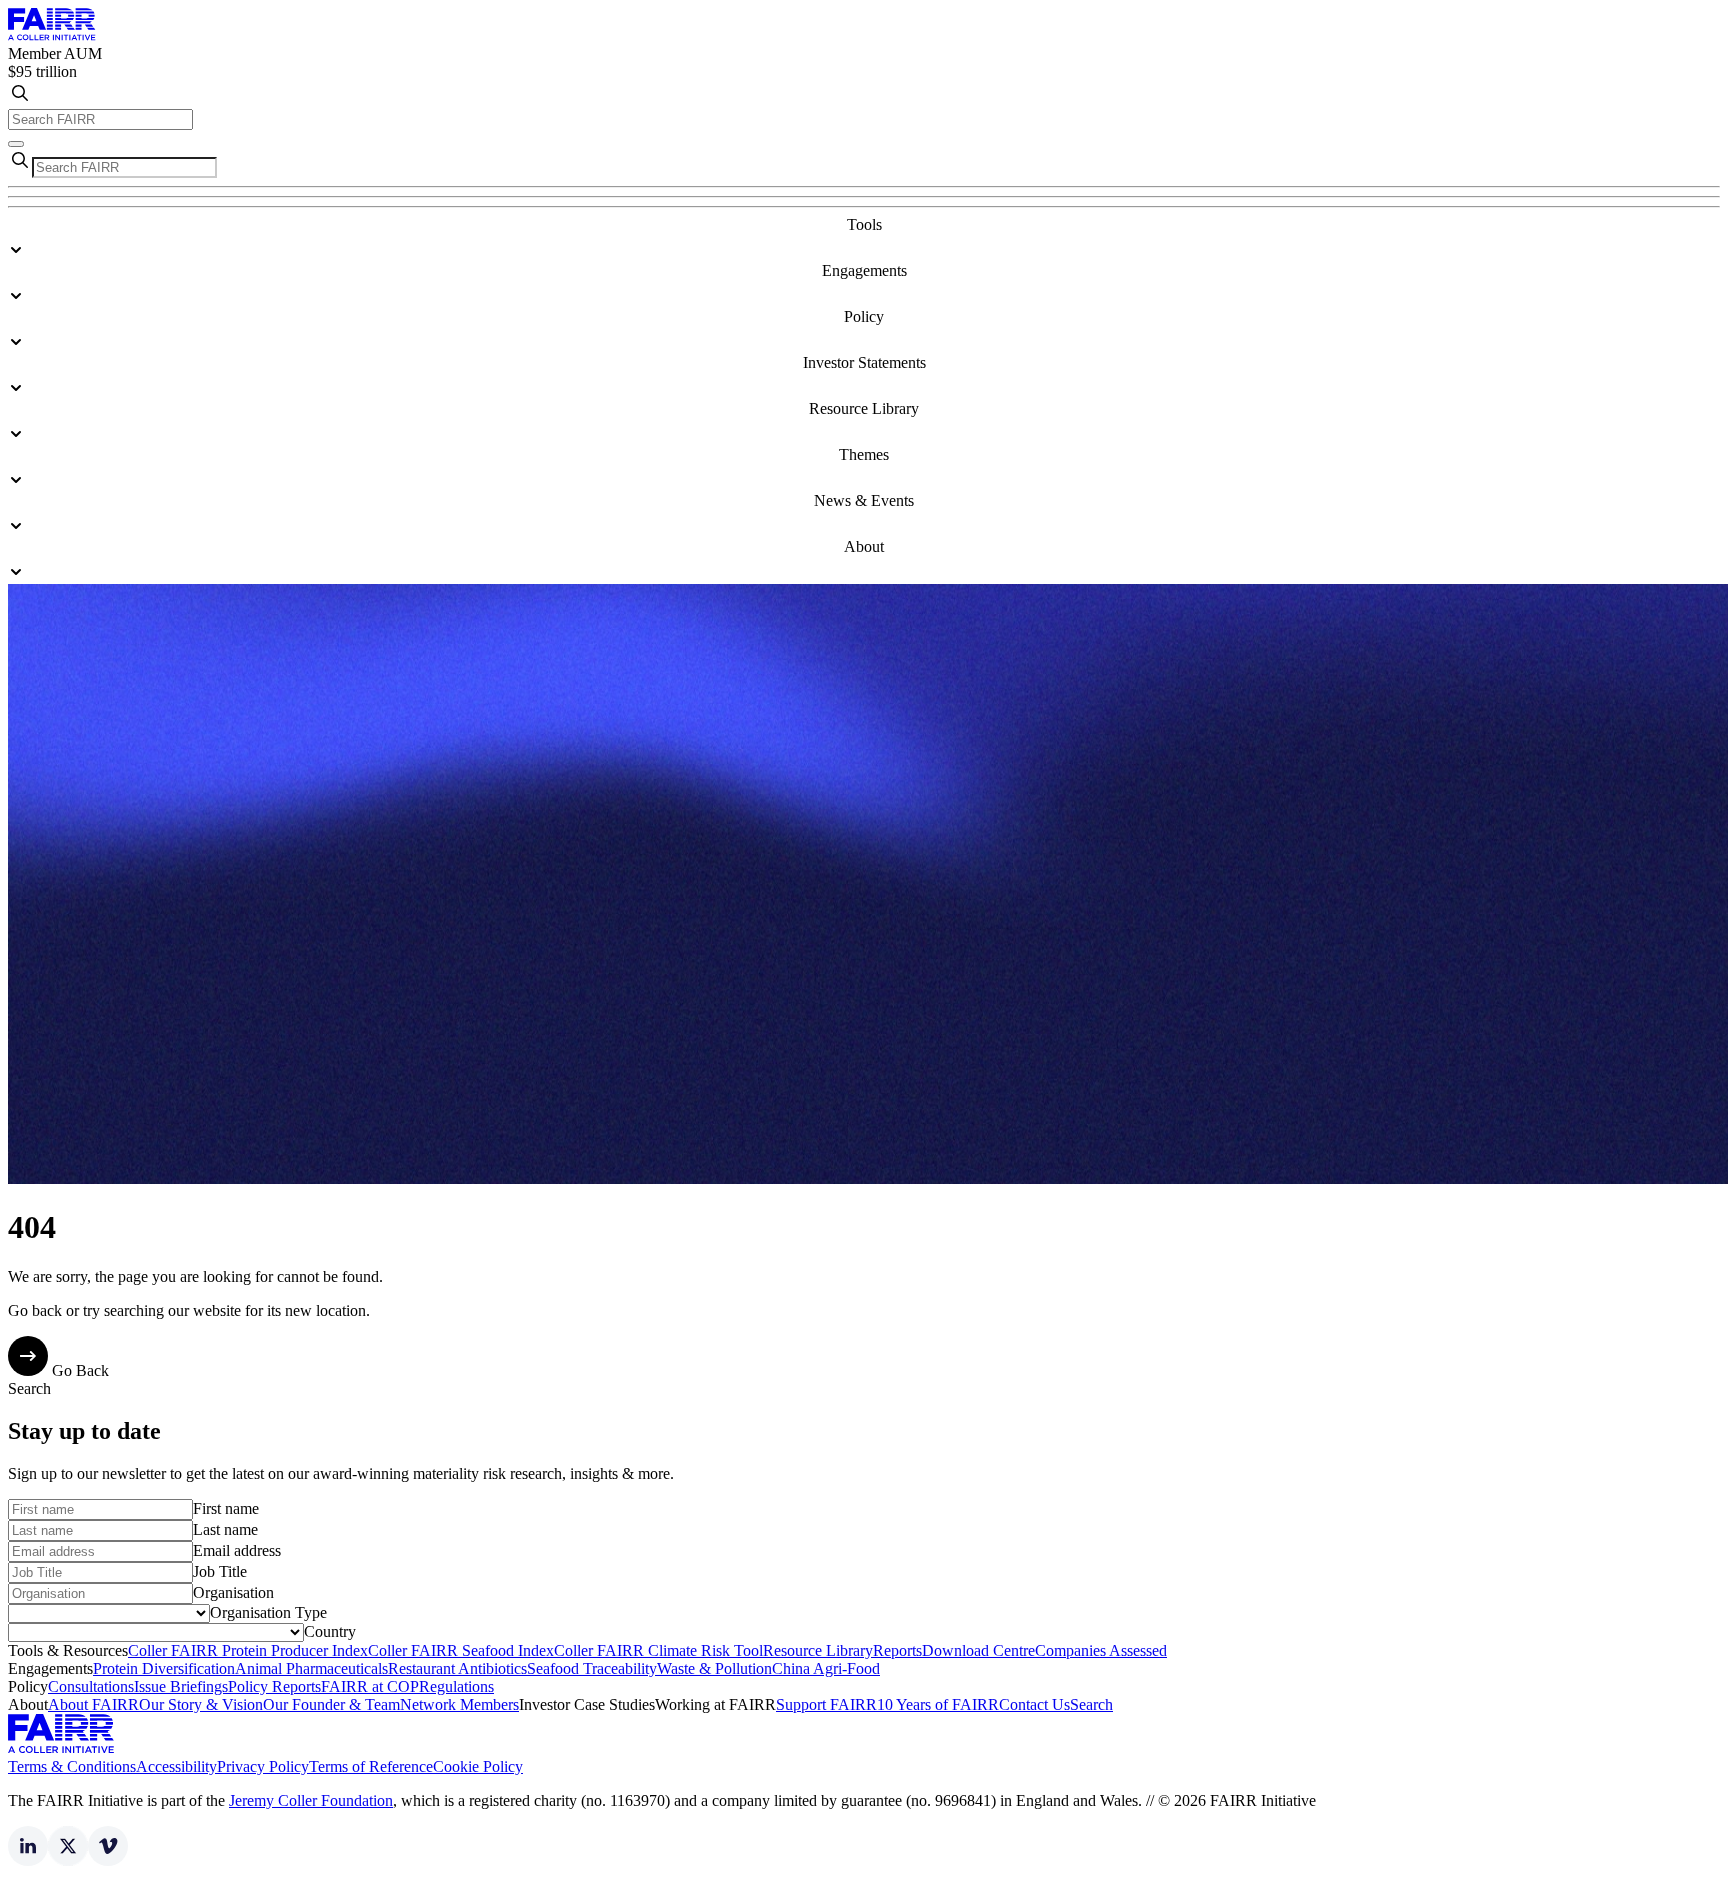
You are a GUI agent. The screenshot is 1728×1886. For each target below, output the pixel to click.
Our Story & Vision (201, 1704)
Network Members (459, 1704)
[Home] (52, 35)
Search (1091, 1704)
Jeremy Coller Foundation (311, 1800)
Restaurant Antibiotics (457, 1668)
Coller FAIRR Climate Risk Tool (658, 1650)
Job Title (220, 1571)
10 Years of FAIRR (938, 1704)
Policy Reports (274, 1686)
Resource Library (818, 1650)
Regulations (456, 1686)
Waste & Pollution (714, 1668)
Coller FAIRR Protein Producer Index (248, 1650)
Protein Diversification (164, 1668)
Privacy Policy (263, 1766)
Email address (237, 1550)
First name (226, 1508)
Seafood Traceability (592, 1668)
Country (330, 1631)
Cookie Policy (478, 1766)
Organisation (233, 1592)
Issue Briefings (181, 1686)
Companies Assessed (1101, 1650)
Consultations (91, 1686)
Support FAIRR (826, 1704)
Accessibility (176, 1766)
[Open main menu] (16, 144)
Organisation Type (268, 1612)
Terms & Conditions (72, 1766)
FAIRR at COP (370, 1686)
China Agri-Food (826, 1668)
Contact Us (1034, 1704)
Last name (225, 1529)
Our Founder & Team (331, 1704)
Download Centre (978, 1650)
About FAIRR (93, 1704)
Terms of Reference (371, 1766)
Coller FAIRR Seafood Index (461, 1650)
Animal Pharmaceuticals (311, 1668)
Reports (897, 1650)
